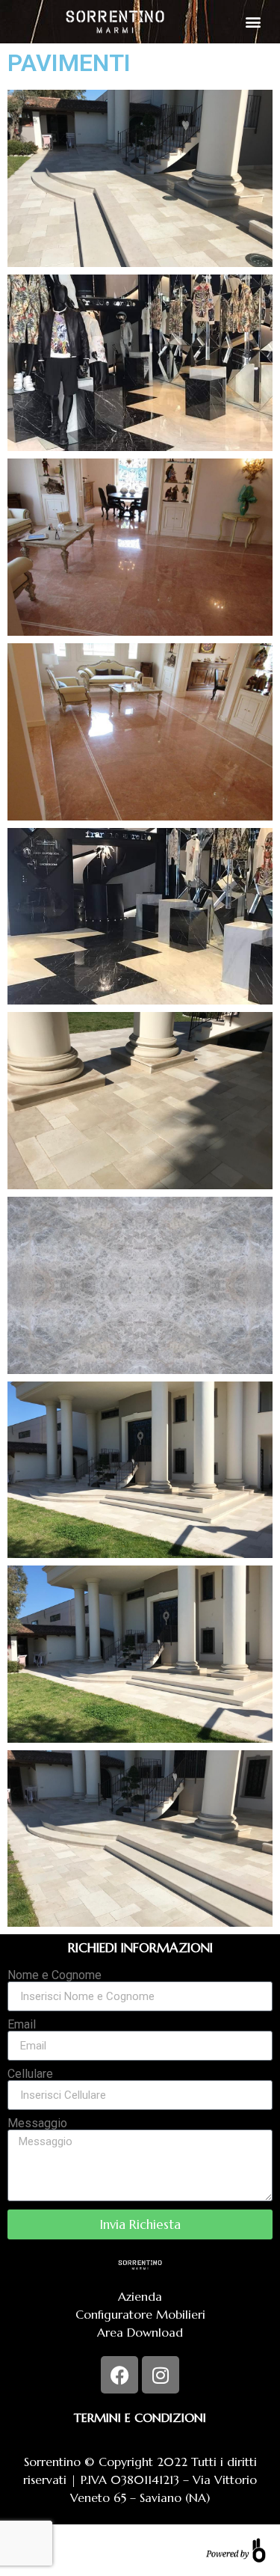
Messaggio (37, 2123)
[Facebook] (119, 2375)
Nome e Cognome (55, 1975)
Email (22, 2025)
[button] (253, 21)
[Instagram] (161, 2375)
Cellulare (30, 2074)
